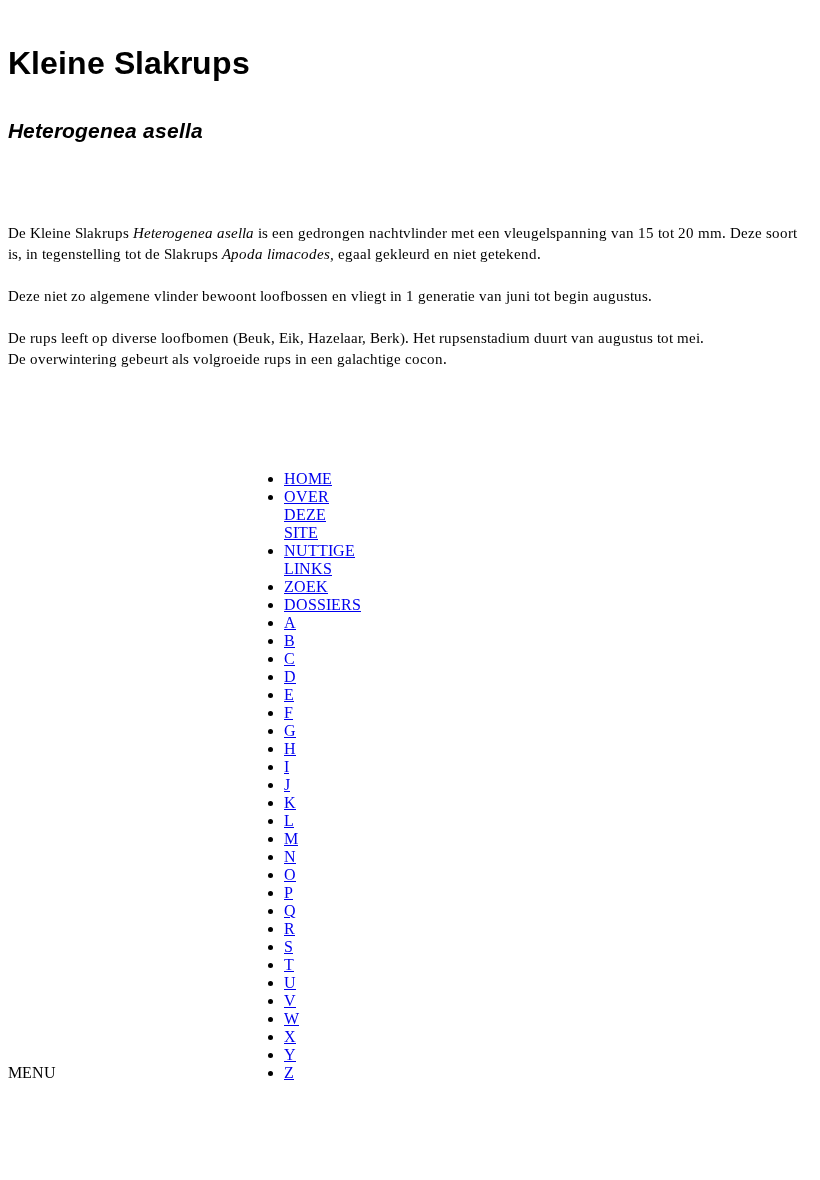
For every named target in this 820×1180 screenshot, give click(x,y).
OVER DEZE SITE (306, 514)
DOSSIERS (322, 604)
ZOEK (306, 586)
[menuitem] (290, 479)
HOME (308, 478)
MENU (32, 1072)
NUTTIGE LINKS (319, 559)
